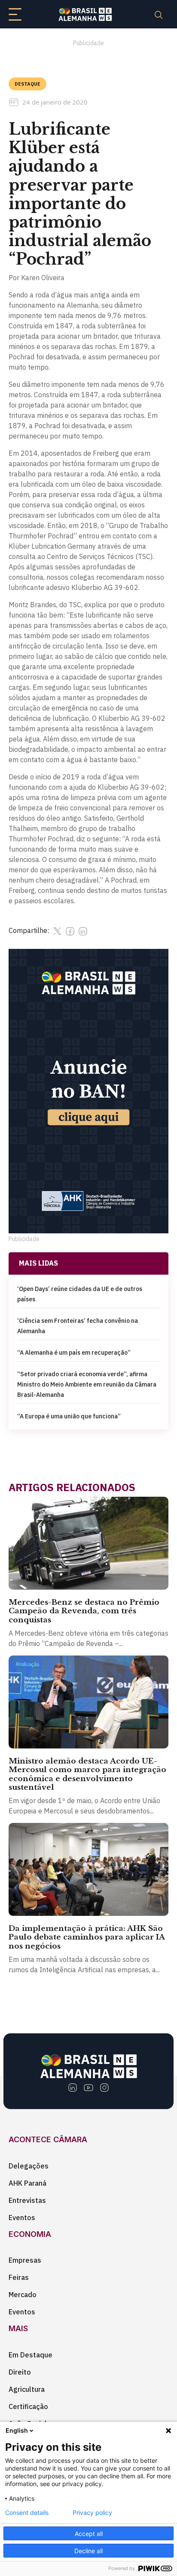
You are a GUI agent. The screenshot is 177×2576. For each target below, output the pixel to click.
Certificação (28, 2406)
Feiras (19, 2277)
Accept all (89, 2534)
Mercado (23, 2295)
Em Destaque (31, 2355)
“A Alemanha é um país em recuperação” (74, 1353)
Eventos (22, 2218)
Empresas (25, 2260)
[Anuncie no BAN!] (88, 1091)
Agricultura (27, 2389)
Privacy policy (92, 2513)
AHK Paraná (27, 2183)
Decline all (88, 2551)
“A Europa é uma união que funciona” (69, 1416)
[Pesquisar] (159, 14)
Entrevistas (27, 2200)
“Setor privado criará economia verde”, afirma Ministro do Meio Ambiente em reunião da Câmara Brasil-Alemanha (87, 1384)
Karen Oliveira (43, 278)
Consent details (27, 2513)
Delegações (29, 2166)
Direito (20, 2372)
